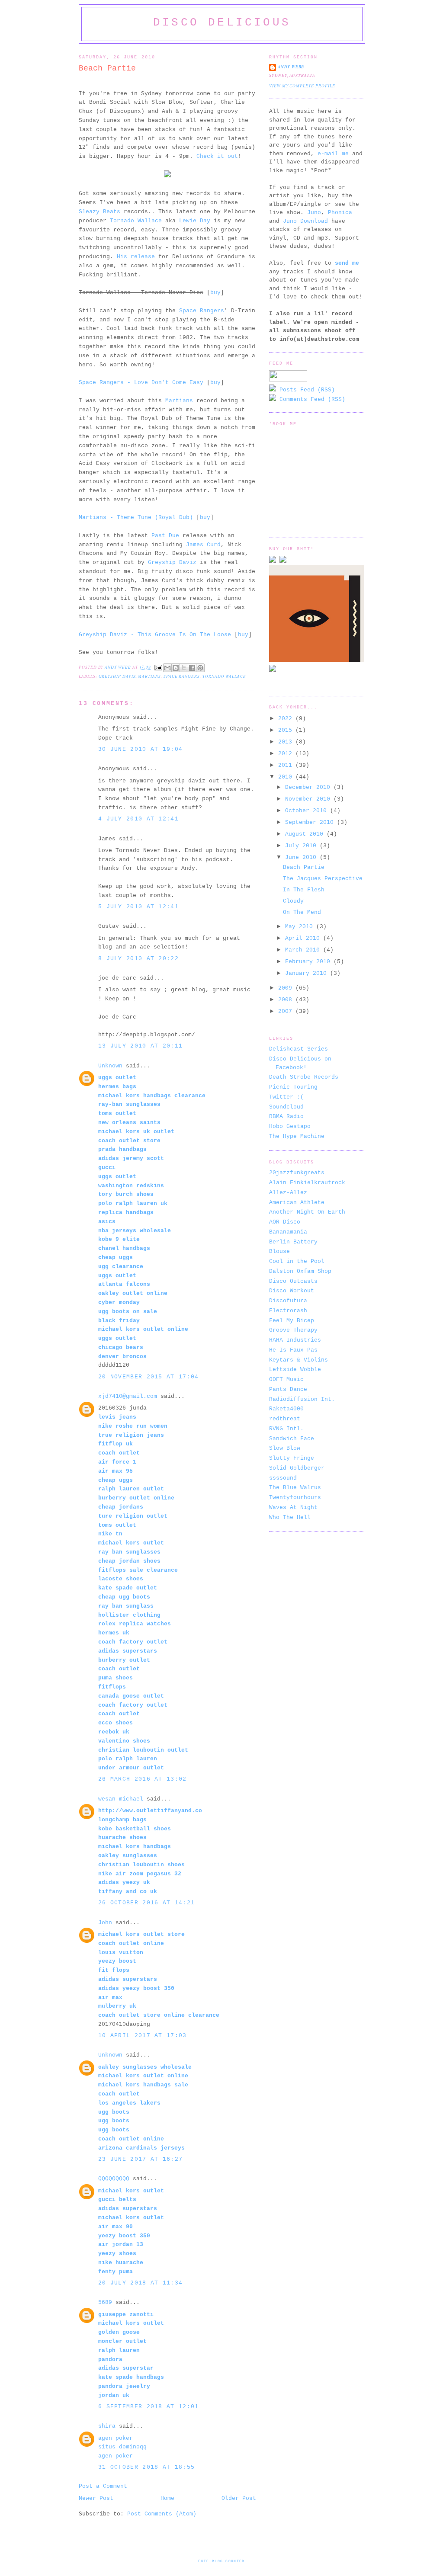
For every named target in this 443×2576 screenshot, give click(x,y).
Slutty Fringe (292, 1458)
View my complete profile (302, 86)
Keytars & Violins (299, 1360)
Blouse (279, 1251)
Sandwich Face (292, 1439)
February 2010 (309, 962)
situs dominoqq (122, 2447)
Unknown (110, 1066)
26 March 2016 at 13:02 (143, 1779)
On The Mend (302, 912)
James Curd (203, 545)
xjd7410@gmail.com (128, 1396)
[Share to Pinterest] (200, 668)
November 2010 (309, 799)
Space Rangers (202, 311)
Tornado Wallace (136, 221)
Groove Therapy (293, 1330)
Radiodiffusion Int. (302, 1399)
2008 (287, 1000)
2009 (287, 988)
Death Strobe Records (304, 1077)
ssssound (283, 1478)
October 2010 (308, 811)
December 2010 (309, 787)
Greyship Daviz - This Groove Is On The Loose (155, 635)
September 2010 (311, 822)
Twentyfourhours (295, 1498)
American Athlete (297, 1203)
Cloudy (293, 901)
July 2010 (302, 846)
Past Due (165, 536)
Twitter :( (286, 1097)
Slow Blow (285, 1448)
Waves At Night (293, 1507)
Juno (314, 213)
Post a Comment (103, 2486)
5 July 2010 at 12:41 (138, 907)
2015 (287, 730)
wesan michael (121, 1799)
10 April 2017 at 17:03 (143, 2036)
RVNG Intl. (286, 1429)
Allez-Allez (288, 1193)
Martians (179, 401)
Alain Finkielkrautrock (307, 1183)
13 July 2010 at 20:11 (140, 1046)
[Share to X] (184, 668)
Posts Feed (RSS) (305, 390)
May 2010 (301, 927)
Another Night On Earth (307, 1212)
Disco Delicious (222, 22)
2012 (287, 754)
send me (347, 263)
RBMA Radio (286, 1117)
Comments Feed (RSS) (311, 399)
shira (107, 2426)
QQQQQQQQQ (114, 2179)
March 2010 (304, 950)
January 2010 (308, 973)
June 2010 (302, 857)
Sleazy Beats (100, 212)
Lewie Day (195, 221)
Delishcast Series (299, 1049)
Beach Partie (304, 867)
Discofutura (288, 1301)
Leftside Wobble (295, 1370)
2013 (287, 742)
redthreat (285, 1419)
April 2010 (304, 938)
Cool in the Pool (297, 1261)
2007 (287, 1011)
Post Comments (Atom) (162, 2514)
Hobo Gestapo (290, 1126)
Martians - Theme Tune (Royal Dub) (136, 517)
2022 (287, 719)
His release (136, 257)
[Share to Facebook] (192, 668)
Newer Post (96, 2498)
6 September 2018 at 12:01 (149, 2407)
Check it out (217, 156)
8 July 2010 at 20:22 (138, 959)
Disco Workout (292, 1291)
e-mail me (333, 154)
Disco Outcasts (293, 1281)
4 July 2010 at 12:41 (138, 819)
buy (215, 293)
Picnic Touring (293, 1087)
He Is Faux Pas (293, 1350)
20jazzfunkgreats (297, 1173)
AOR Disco (285, 1222)
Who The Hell (290, 1517)
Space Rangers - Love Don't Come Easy (141, 383)
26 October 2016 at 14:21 (146, 1903)
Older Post (239, 2498)
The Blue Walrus (295, 1488)
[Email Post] (158, 667)
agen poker (116, 2438)
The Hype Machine (297, 1136)
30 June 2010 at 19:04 (140, 749)
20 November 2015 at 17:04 (149, 1377)
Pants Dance (288, 1389)
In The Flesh (304, 890)
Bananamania (288, 1232)
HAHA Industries (295, 1340)
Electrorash (288, 1311)
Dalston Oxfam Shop (300, 1271)
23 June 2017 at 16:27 (140, 2159)
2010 (287, 777)
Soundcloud (286, 1107)
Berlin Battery (293, 1242)
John (105, 1923)
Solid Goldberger (297, 1468)
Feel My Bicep (292, 1321)
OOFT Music (286, 1379)
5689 (105, 2302)
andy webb (291, 67)
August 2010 (306, 834)
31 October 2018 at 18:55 (146, 2467)
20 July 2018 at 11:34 (140, 2283)
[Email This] (167, 668)
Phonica (340, 213)
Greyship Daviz (172, 562)
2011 (287, 765)
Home (167, 2498)
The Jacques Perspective (323, 879)
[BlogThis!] (176, 668)
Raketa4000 (286, 1409)
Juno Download (305, 221)
